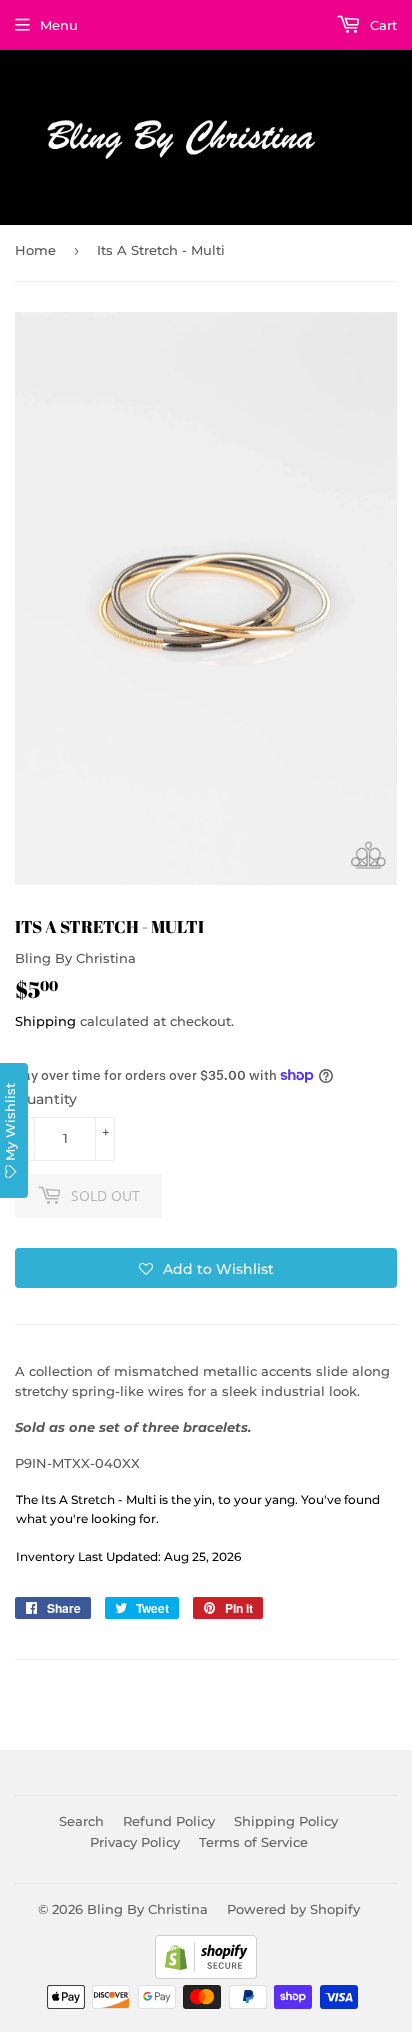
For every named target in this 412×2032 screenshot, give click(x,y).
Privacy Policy (135, 1842)
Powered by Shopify (293, 1909)
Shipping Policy (286, 1821)
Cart (381, 25)
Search (81, 1821)
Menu (59, 25)
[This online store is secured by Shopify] (206, 1974)
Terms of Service (253, 1842)
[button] (206, 1268)
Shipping (45, 1021)
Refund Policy (169, 1821)
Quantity (46, 1099)
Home (35, 250)
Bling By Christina (147, 1909)
